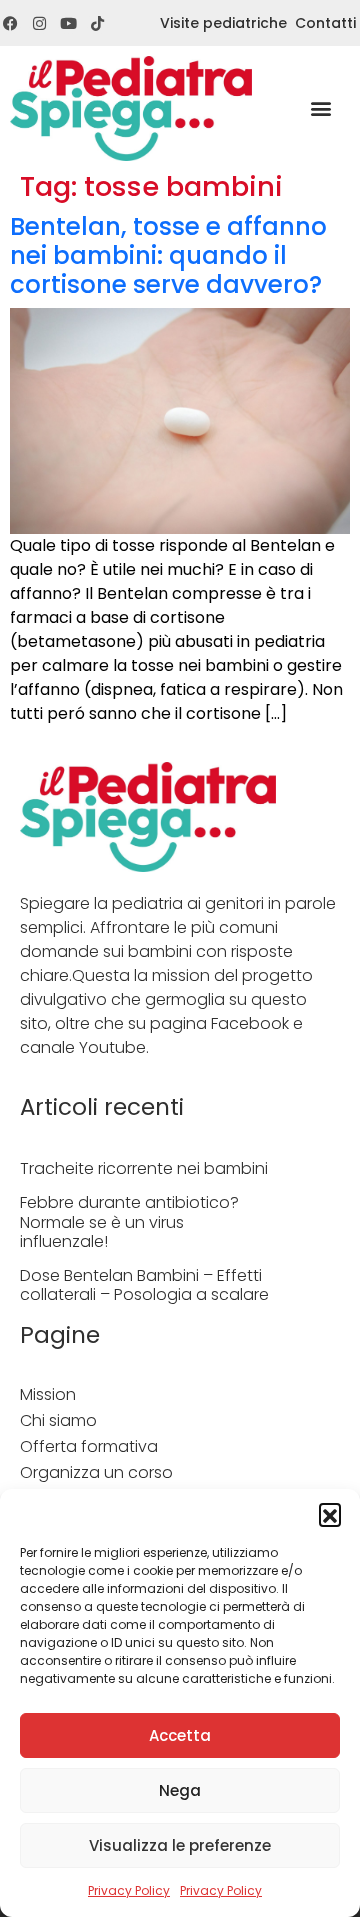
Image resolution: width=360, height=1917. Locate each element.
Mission (48, 1394)
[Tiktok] (97, 23)
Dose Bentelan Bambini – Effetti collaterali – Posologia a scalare (144, 1285)
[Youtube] (68, 23)
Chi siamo (58, 1420)
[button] (330, 1514)
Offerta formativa (89, 1446)
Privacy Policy (129, 1890)
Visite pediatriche (223, 23)
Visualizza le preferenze (180, 1845)
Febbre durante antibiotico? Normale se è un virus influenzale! (129, 1221)
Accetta (180, 1735)
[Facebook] (10, 23)
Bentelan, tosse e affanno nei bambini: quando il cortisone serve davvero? (168, 256)
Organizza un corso (96, 1472)
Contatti (325, 23)
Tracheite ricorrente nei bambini (144, 1168)
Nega (180, 1790)
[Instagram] (39, 23)
